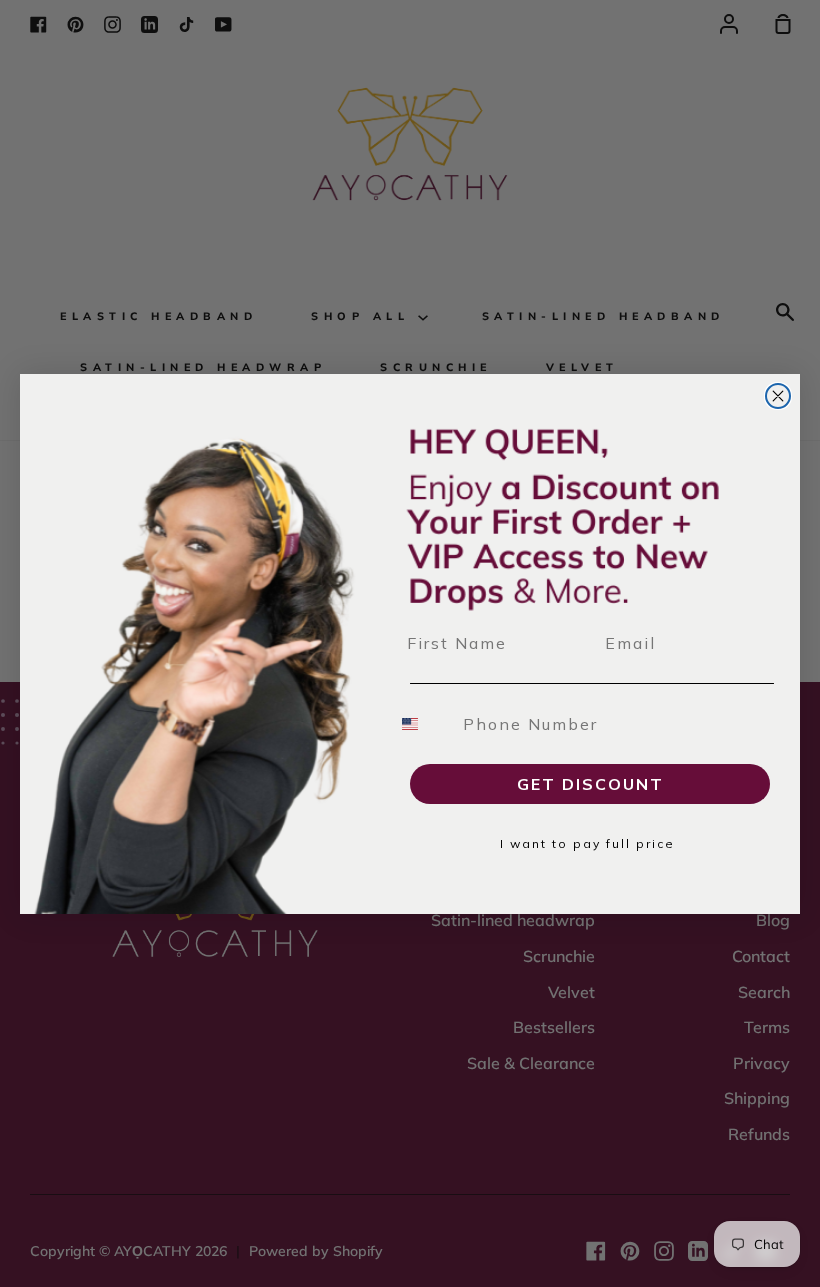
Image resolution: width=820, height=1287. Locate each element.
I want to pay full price (587, 843)
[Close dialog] (778, 396)
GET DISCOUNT (590, 784)
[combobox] (422, 724)
